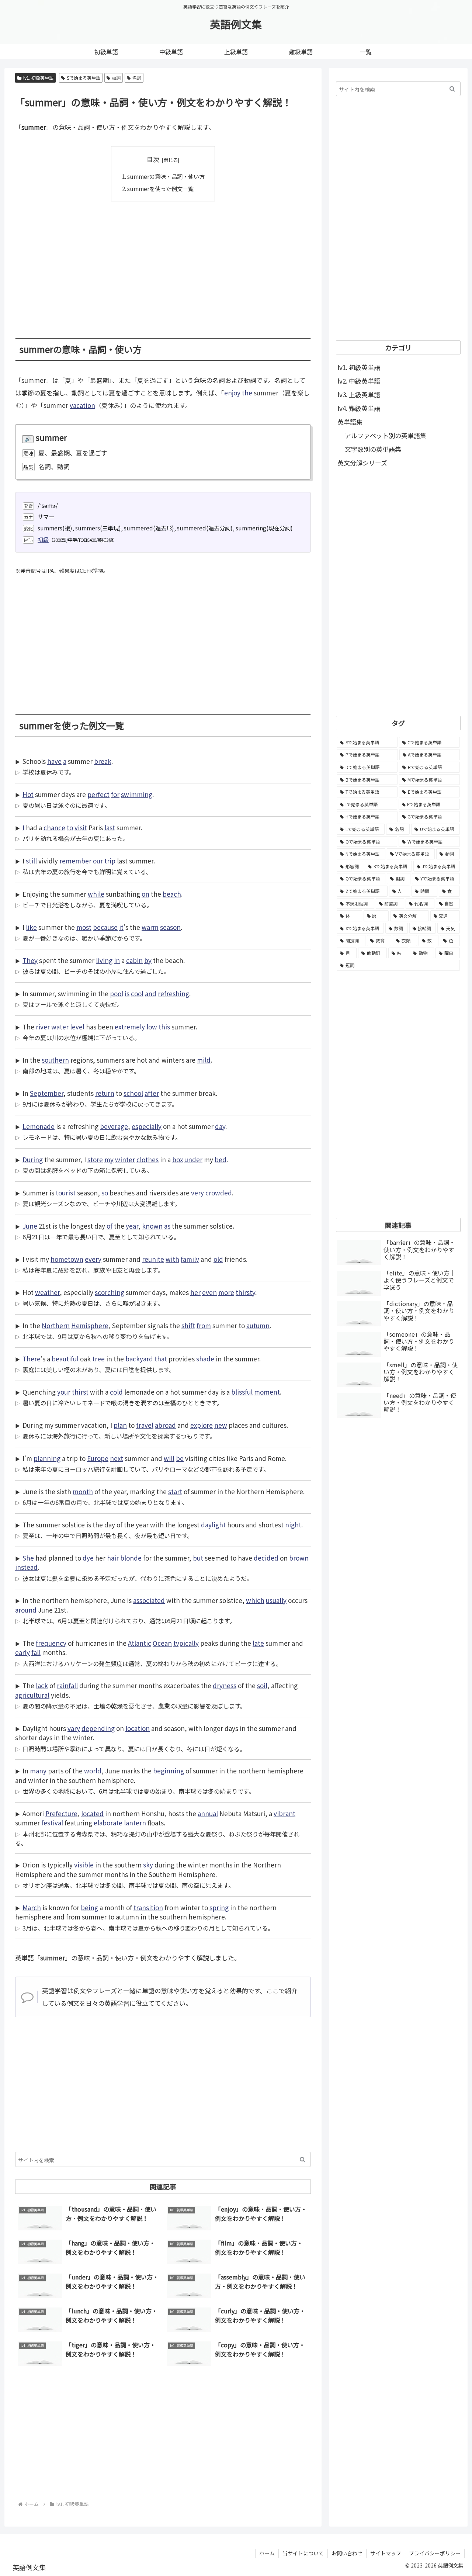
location (138, 1728)
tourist (66, 1193)
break (103, 761)
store (95, 1159)
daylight (213, 1525)
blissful (242, 1392)
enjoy (232, 393)
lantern (135, 1823)
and (151, 993)
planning (47, 1458)
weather (47, 1292)
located (92, 1813)
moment (267, 1392)
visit (81, 827)
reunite (153, 1259)
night (293, 1525)
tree (98, 1359)
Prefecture (61, 1813)
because (105, 927)
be (180, 1458)
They (30, 960)
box (178, 1159)
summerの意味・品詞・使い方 (166, 176)
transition (148, 1907)
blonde (131, 1558)
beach (172, 894)
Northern (56, 1325)
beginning (169, 1771)
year (132, 1226)
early (22, 1652)
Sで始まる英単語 (84, 78)
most (84, 927)
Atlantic (140, 1643)
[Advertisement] (163, 264)
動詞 (116, 78)
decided (266, 1558)
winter (125, 1159)
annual (208, 1813)
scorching (110, 1292)
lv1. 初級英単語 (38, 78)
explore (202, 1425)
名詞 (137, 78)
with (172, 1259)
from (204, 1325)
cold (116, 1392)
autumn (258, 1325)
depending (98, 1728)
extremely (130, 1027)
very (197, 1193)
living (104, 960)
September (47, 1093)
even (209, 1292)
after (152, 1093)
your (64, 1392)
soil (262, 1685)
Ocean (162, 1643)
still (31, 861)
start (175, 1491)
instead (26, 1567)
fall (36, 1652)
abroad (165, 1425)
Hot (28, 794)
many (38, 1771)
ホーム (267, 2553)
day (220, 1126)
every (93, 1259)
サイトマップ (386, 2553)
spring (219, 1907)
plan (120, 1425)
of (110, 1226)
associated (149, 1600)
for (115, 794)
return (105, 1093)
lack (42, 1685)
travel (145, 1425)
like (31, 927)
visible (84, 1865)
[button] (303, 2159)
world (93, 1771)
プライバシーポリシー (435, 2553)
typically (186, 1643)
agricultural (32, 1695)
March (32, 1907)
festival (52, 1823)
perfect (98, 794)
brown (299, 1558)
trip (110, 861)
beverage (114, 1126)
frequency (51, 1643)
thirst (80, 1392)
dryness (225, 1685)
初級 (43, 539)
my (109, 1159)
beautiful (65, 1359)
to (70, 827)
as (167, 1226)
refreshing (173, 993)
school (133, 1093)
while (96, 894)
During (33, 1159)
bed (221, 1159)
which (255, 1600)
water (60, 1027)
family (190, 1259)
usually (276, 1600)
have (54, 761)
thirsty (245, 1292)
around (26, 1610)
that (161, 1359)
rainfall (67, 1685)
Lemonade (39, 1126)
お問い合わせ (347, 2553)
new (221, 1425)
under (193, 1159)
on (145, 894)
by (148, 960)
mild (204, 1060)
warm (150, 927)
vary (74, 1728)
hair (113, 1558)
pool (117, 993)
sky (148, 1865)
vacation (82, 405)
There (32, 1359)
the (247, 393)
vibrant (284, 1813)
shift (188, 1325)
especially (147, 1126)
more (226, 1292)
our (98, 861)
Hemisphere (90, 1325)
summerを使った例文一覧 (160, 188)
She (28, 1558)
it (121, 927)
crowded (219, 1193)
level (77, 1027)
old (218, 1259)
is (127, 993)
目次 (153, 159)
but (198, 1558)
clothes (147, 1159)
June (30, 1226)
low (152, 1027)
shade (205, 1359)
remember (75, 861)
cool (137, 993)
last (110, 827)
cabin (134, 960)
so (105, 1193)
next (117, 1458)
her (195, 1292)
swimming (137, 794)
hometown (67, 1259)
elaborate (108, 1823)
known (152, 1226)
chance (54, 827)
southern (55, 1060)
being (89, 1907)
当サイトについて (303, 2553)
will (169, 1458)
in (117, 960)
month (83, 1491)
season (170, 927)
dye (88, 1558)
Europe (98, 1458)
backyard (139, 1359)
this (164, 1027)
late (258, 1643)
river (43, 1027)
